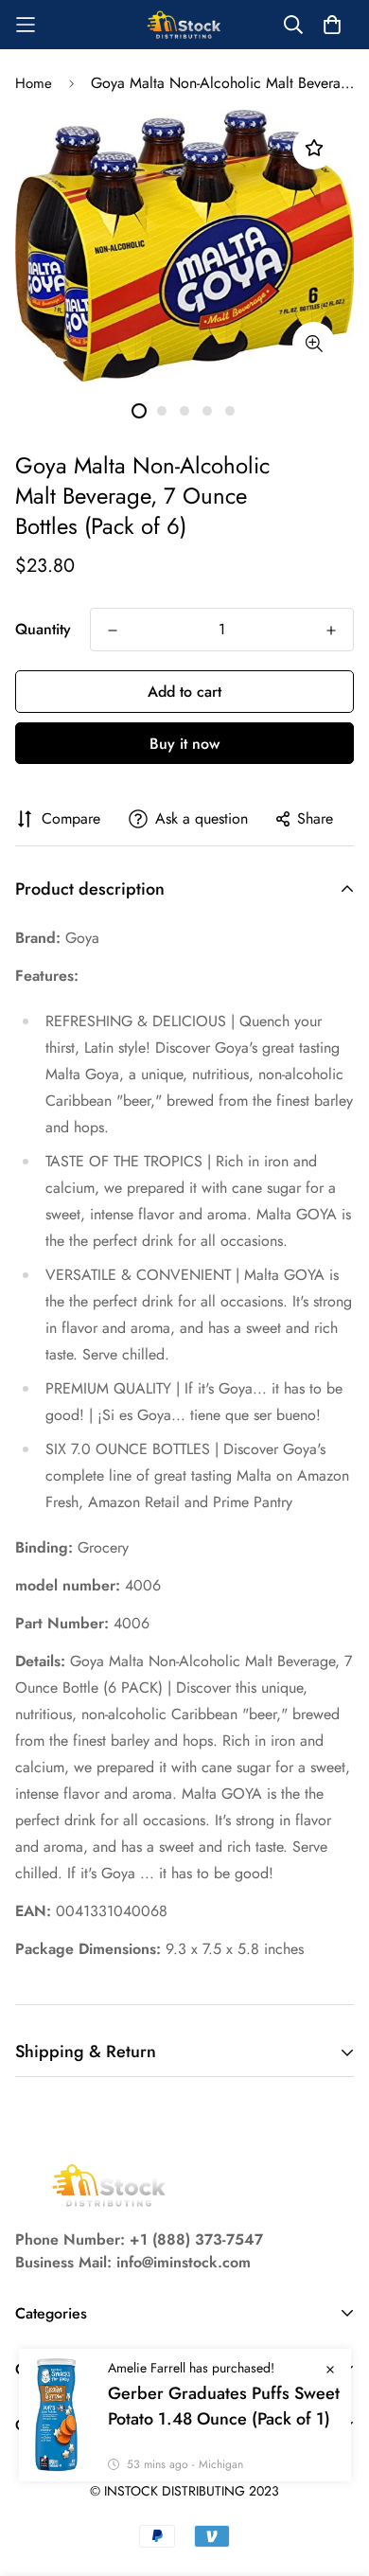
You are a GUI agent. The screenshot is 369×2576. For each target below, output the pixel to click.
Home (34, 83)
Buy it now (184, 744)
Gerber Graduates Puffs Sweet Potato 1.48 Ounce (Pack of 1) (224, 2406)
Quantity (43, 629)
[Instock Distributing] (184, 25)
